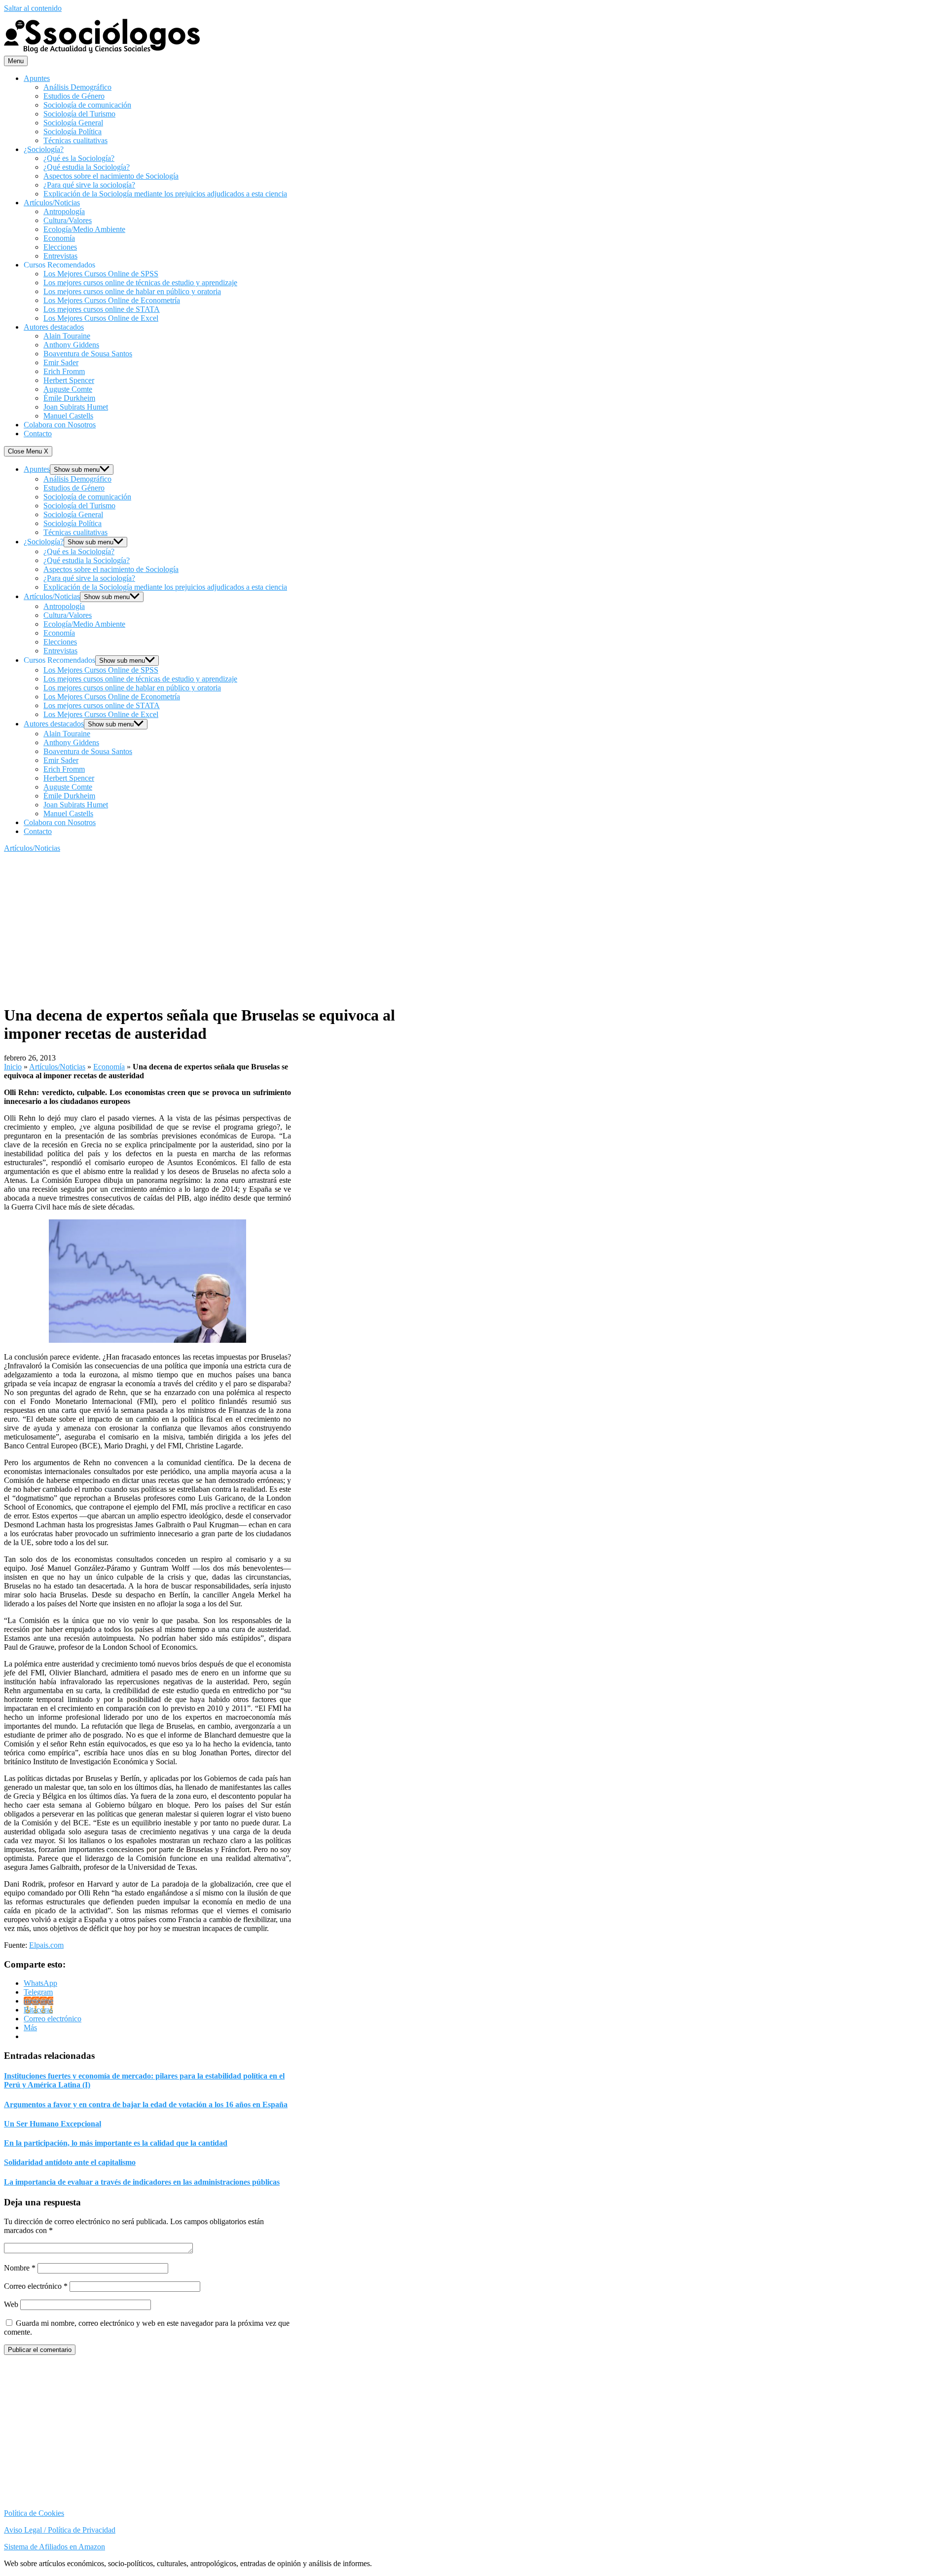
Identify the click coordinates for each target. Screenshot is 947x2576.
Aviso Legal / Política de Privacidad (60, 2530)
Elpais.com (46, 1945)
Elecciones (60, 247)
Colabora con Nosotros (60, 425)
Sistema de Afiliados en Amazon (55, 2547)
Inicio (13, 1067)
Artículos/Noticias (52, 203)
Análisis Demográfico (77, 87)
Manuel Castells (68, 416)
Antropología (64, 211)
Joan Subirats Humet (76, 407)
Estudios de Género (74, 96)
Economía (59, 238)
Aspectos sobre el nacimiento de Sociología (111, 176)
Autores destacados (54, 327)
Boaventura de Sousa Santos (88, 354)
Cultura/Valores (68, 220)
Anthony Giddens (71, 345)
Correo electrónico (36, 2286)
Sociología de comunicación (87, 105)
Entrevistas (60, 256)
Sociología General (73, 123)
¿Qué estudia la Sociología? (87, 167)
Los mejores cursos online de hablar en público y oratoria (132, 291)
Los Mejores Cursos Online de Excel (101, 318)
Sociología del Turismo (79, 114)
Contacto (38, 434)
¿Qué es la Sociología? (79, 158)
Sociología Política (73, 132)
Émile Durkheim (69, 398)
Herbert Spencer (69, 380)
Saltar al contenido (33, 8)
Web (11, 2304)
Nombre (20, 2268)
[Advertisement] (209, 927)
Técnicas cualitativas (75, 140)
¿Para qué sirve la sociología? (89, 185)
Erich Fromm (64, 371)
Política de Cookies (34, 2513)
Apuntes (37, 78)
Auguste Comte (68, 389)
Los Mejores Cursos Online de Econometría (112, 300)
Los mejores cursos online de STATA (102, 309)
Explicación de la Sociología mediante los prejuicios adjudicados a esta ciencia (165, 194)
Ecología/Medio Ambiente (84, 229)
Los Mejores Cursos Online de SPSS (101, 274)
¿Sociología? (44, 149)
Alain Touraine (67, 336)
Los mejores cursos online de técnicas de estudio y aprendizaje (140, 283)
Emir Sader (61, 362)
